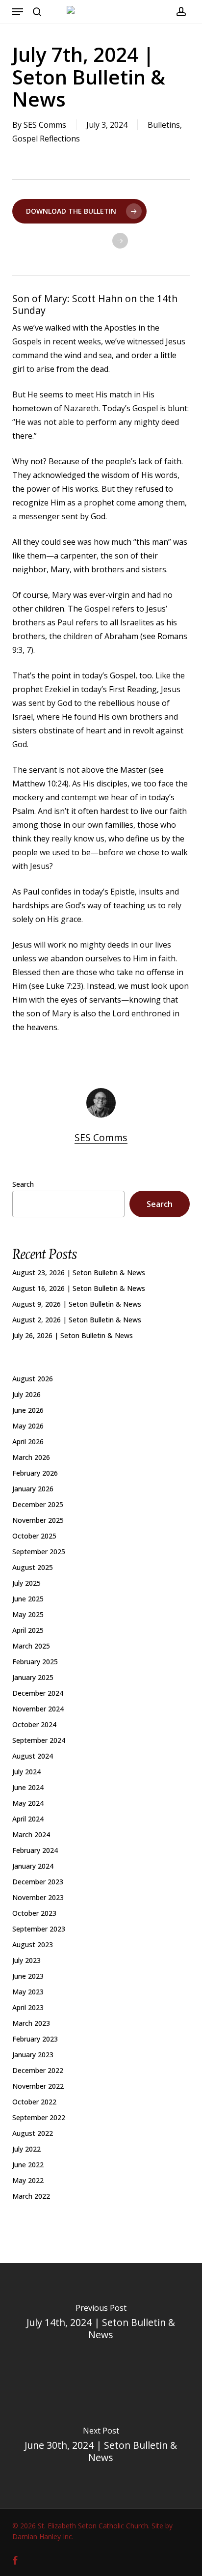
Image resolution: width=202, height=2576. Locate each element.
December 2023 (38, 1882)
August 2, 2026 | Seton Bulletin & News (77, 1320)
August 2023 (33, 1945)
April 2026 (28, 1442)
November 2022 (38, 2086)
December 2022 (38, 2070)
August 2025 (33, 1567)
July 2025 (26, 1583)
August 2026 (33, 1379)
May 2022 (28, 2180)
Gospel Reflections (46, 139)
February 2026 (35, 1473)
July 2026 (26, 1394)
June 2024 (28, 1787)
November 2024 (38, 1709)
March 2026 (31, 1457)
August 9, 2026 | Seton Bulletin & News (77, 1304)
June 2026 (28, 1410)
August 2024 (33, 1756)
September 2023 (39, 1929)
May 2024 (28, 1803)
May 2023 (28, 1992)
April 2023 (28, 2007)
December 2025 (38, 1504)
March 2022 (31, 2196)
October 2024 (34, 1724)
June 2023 (28, 1976)
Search (23, 1184)
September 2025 (39, 1552)
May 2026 (28, 1426)
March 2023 (31, 2023)
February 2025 (35, 1662)
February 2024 (35, 1850)
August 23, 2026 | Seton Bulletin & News (79, 1273)
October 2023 (34, 1913)
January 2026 (33, 1489)
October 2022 (34, 2102)
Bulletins (164, 125)
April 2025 (28, 1630)
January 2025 (33, 1677)
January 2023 (33, 2055)
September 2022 (39, 2117)
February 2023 (35, 2039)
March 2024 (31, 1834)
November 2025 (38, 1520)
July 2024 (26, 1772)
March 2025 (31, 1646)
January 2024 (33, 1866)
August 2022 (33, 2133)
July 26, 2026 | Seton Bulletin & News (73, 1335)
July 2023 (26, 1960)
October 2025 (34, 1536)
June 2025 (28, 1599)
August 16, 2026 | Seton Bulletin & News (79, 1288)
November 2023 (38, 1897)
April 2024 (28, 1819)
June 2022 (28, 2165)
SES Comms (45, 125)
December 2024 (38, 1693)
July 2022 (26, 2149)
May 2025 (28, 1614)
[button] (18, 12)
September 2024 (39, 1740)
